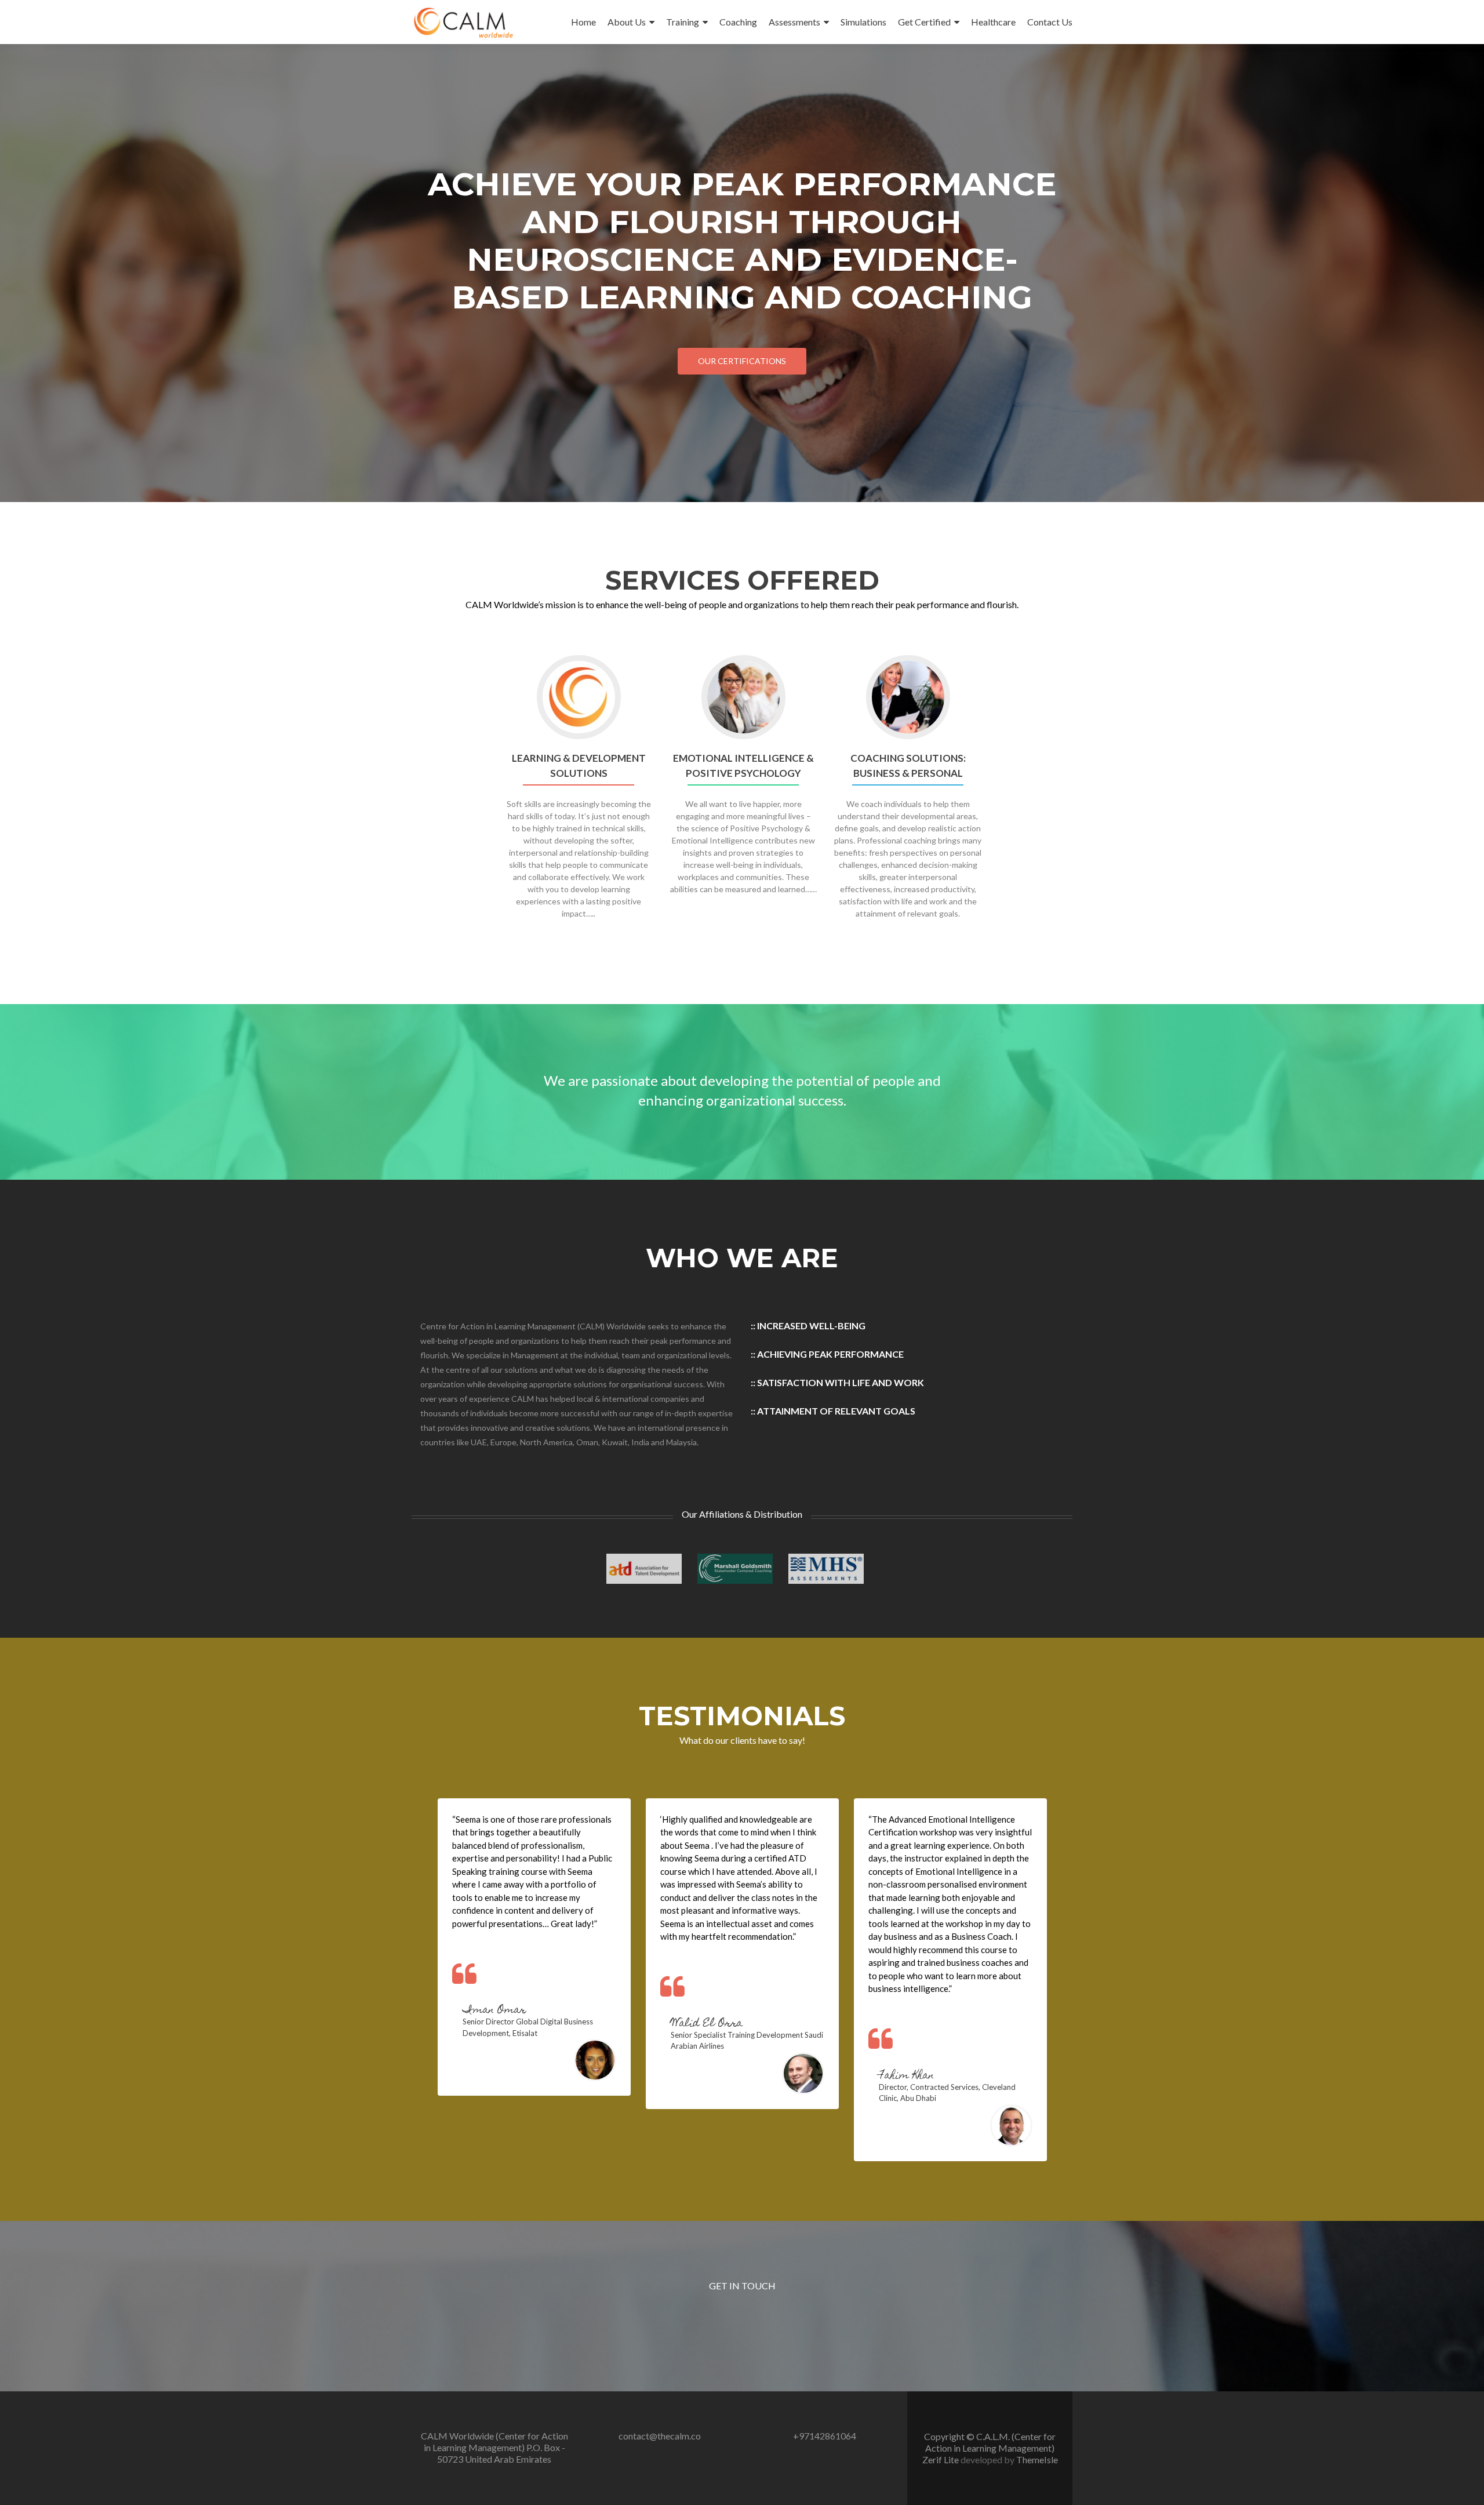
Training (683, 22)
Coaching (738, 22)
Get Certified (924, 22)
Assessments (794, 22)
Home (583, 22)
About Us (627, 22)
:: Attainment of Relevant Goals (833, 1411)
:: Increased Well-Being (808, 1326)
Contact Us (1050, 22)
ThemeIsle (1037, 2459)
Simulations (863, 22)
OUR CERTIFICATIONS (742, 361)
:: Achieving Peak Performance (827, 1354)
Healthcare (993, 22)
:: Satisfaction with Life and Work (837, 1382)
